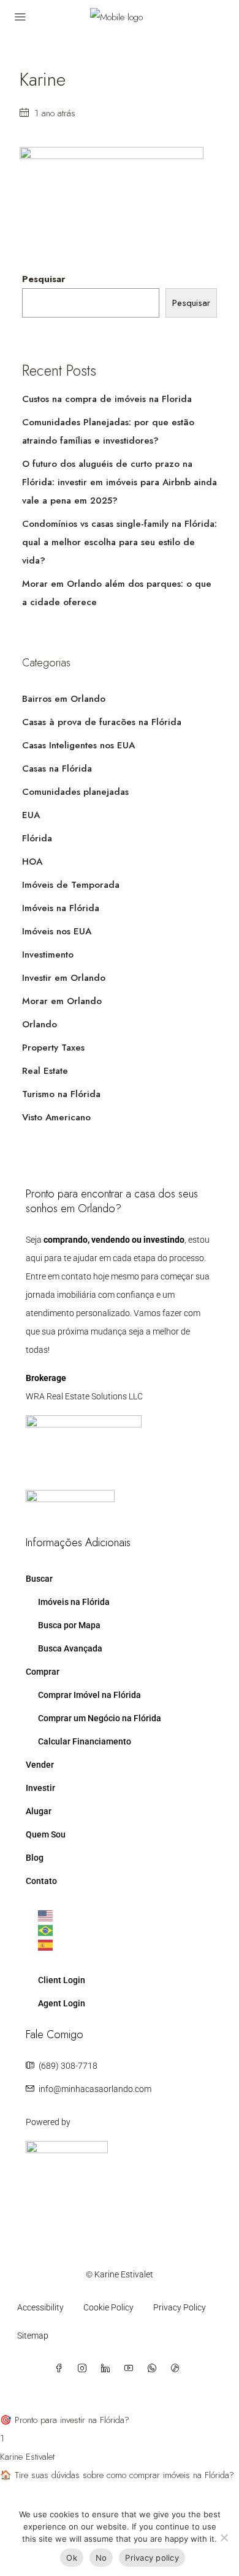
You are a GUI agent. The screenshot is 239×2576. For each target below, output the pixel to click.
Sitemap (33, 2336)
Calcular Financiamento (85, 1741)
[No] (224, 2537)
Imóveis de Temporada (71, 885)
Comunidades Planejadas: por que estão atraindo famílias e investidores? (108, 431)
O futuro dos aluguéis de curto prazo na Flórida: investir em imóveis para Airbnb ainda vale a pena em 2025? (120, 482)
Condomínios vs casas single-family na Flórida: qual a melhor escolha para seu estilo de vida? (120, 542)
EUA (31, 815)
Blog (35, 1858)
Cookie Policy (108, 2307)
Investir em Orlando (64, 978)
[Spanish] (126, 1945)
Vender (40, 1765)
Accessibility (40, 2307)
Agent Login (62, 2003)
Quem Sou (46, 1834)
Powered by (48, 2122)
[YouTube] (131, 2369)
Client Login (62, 1980)
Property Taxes (53, 1048)
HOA (32, 862)
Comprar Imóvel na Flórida (89, 1695)
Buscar (39, 1579)
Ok (72, 2558)
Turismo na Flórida (61, 1094)
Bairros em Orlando (64, 699)
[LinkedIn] (108, 2369)
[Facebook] (61, 2369)
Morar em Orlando (62, 1001)
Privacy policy (152, 2558)
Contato (41, 1881)
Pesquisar (44, 279)
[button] (120, 2411)
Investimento (48, 955)
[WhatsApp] (154, 2369)
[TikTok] (178, 2369)
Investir (40, 1788)
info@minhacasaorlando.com (95, 2089)
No (101, 2558)
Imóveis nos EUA (57, 931)
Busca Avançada (70, 1648)
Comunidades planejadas (75, 792)
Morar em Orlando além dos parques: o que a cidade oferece (117, 593)
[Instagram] (85, 2369)
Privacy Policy (180, 2307)
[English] (126, 1916)
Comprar (43, 1672)
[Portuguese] (126, 1930)
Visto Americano (56, 1117)
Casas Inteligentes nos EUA (78, 745)
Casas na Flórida (57, 769)
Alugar (39, 1811)
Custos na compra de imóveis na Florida (107, 399)
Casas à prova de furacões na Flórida (102, 722)
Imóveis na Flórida (61, 908)
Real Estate (45, 1071)
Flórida (37, 838)
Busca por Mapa (69, 1625)
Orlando (40, 1024)
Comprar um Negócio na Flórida (100, 1718)
